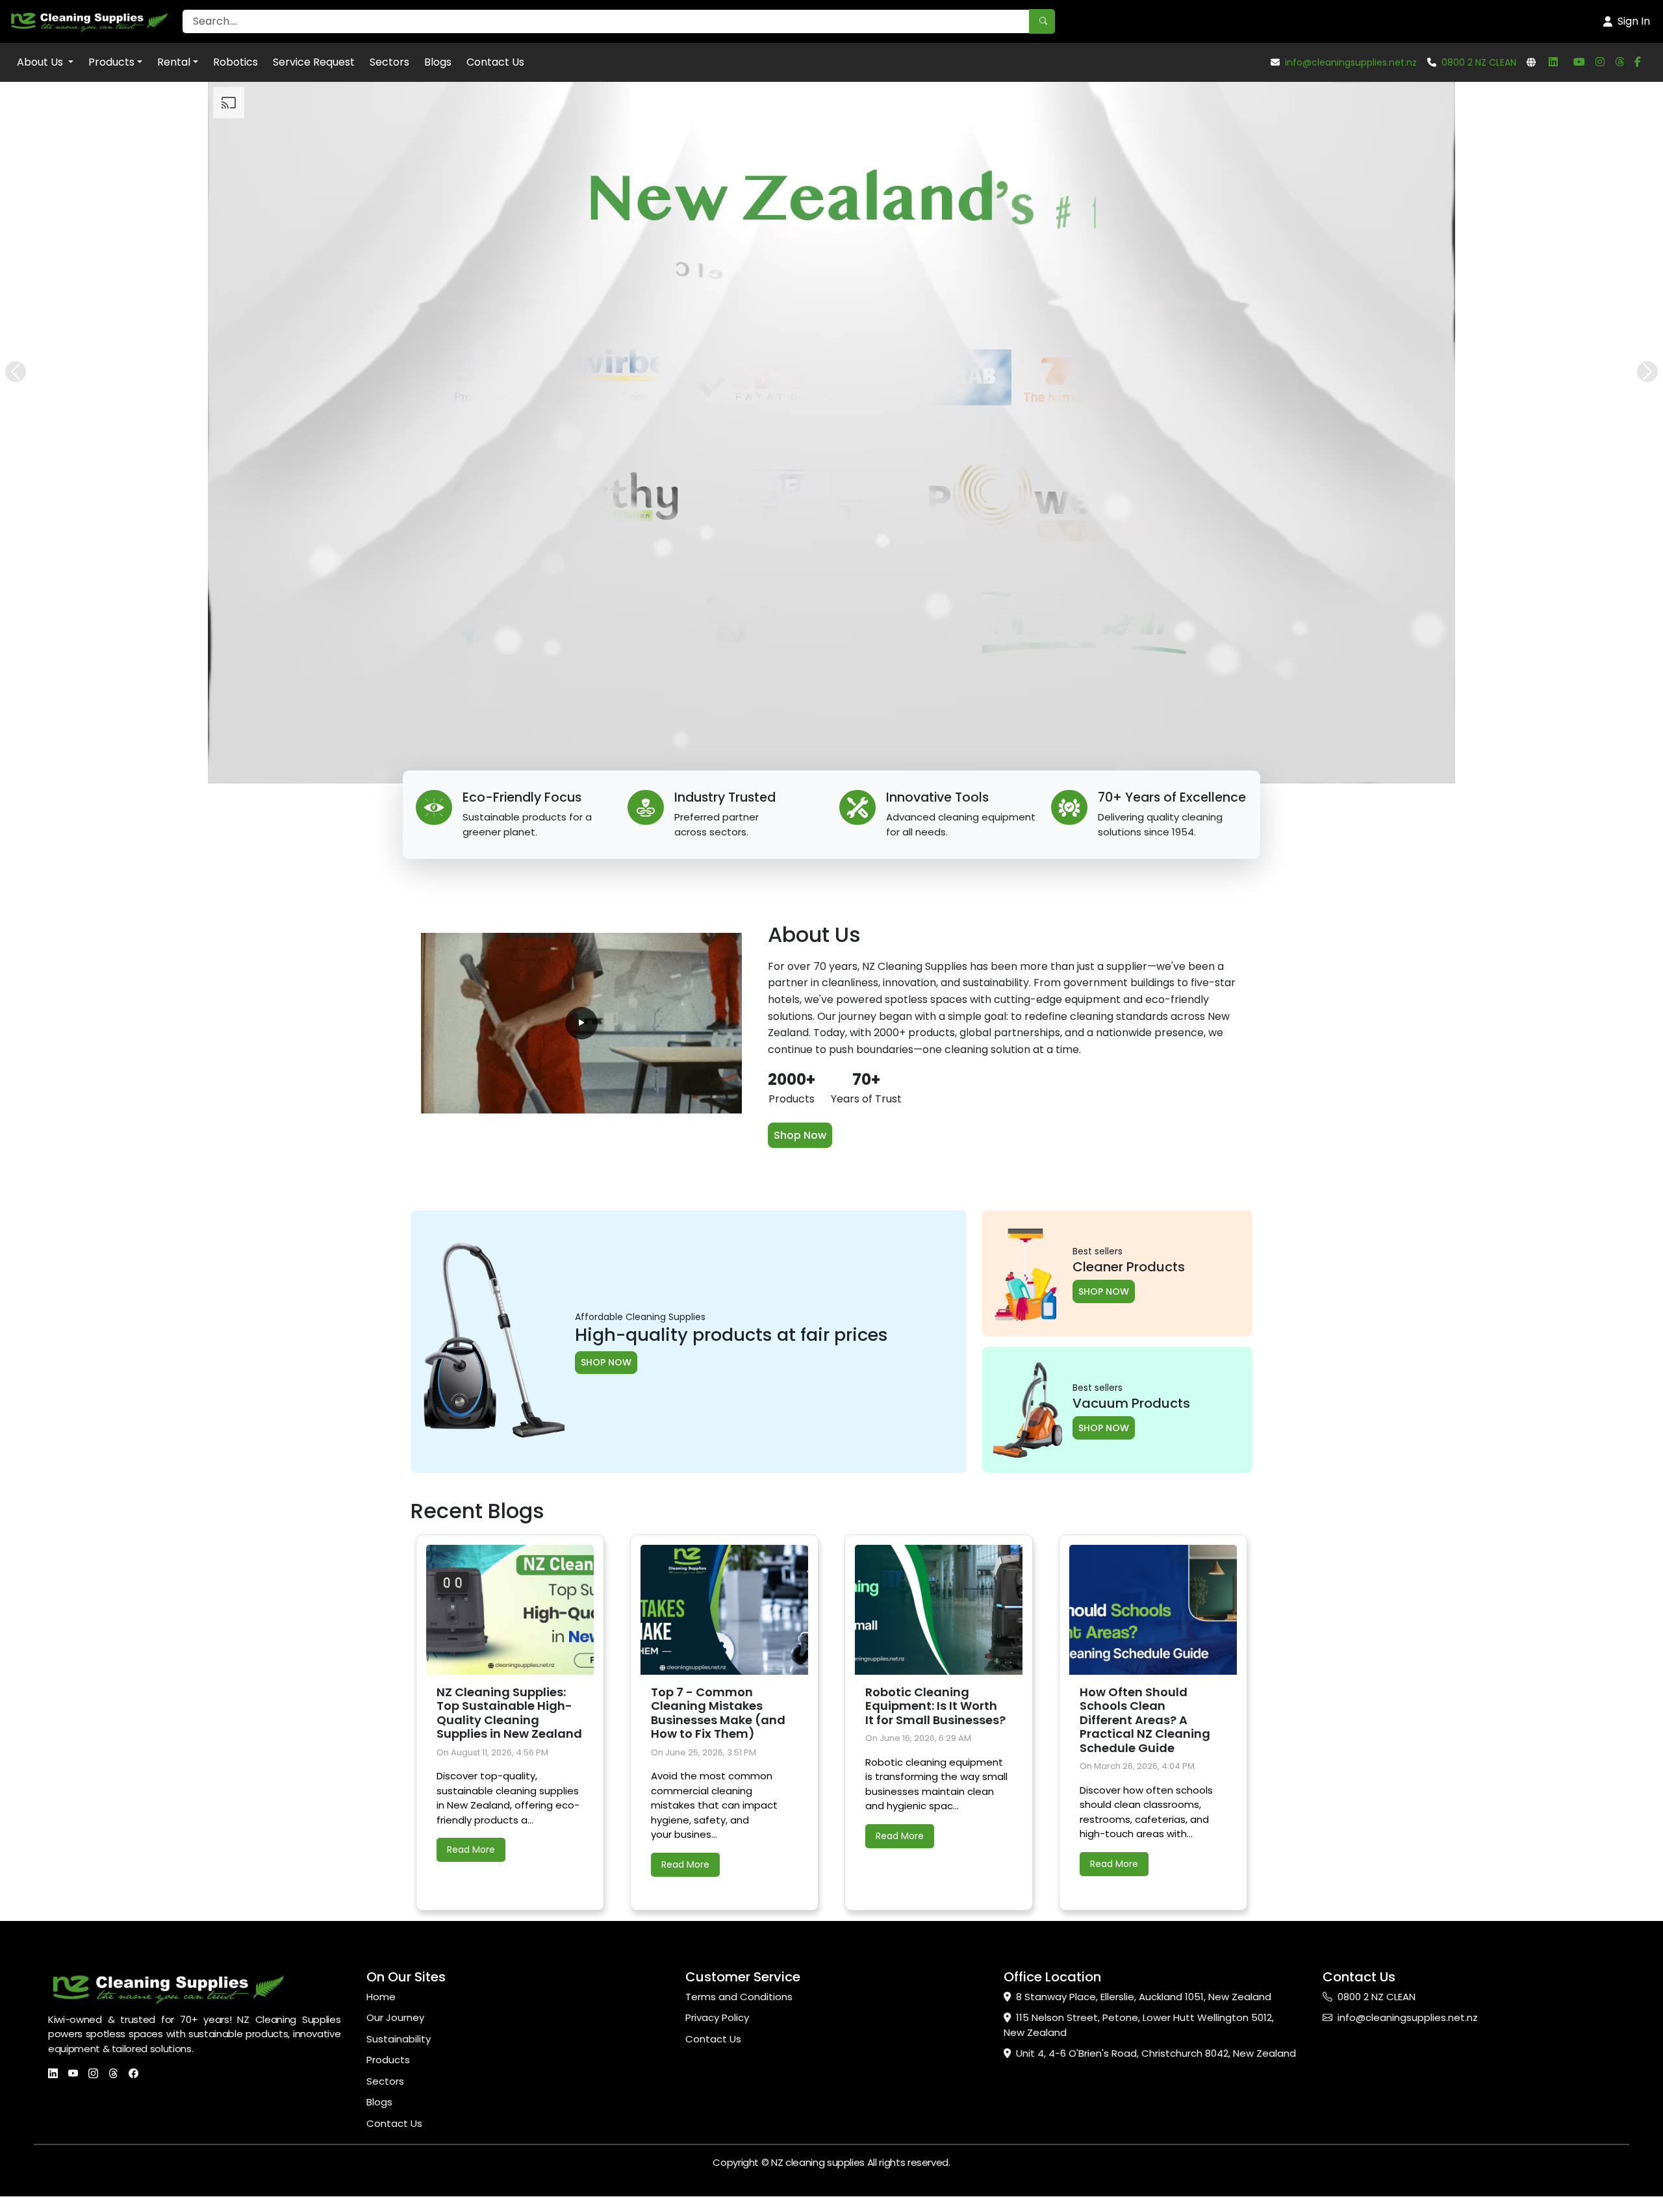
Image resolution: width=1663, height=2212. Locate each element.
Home (381, 1997)
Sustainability (399, 2039)
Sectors (389, 62)
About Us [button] (41, 62)
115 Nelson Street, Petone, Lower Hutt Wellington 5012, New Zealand (1139, 2025)
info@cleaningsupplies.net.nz (1351, 62)
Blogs (438, 62)
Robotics (235, 62)
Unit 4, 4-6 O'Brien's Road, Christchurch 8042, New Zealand (1156, 2053)
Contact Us (495, 62)
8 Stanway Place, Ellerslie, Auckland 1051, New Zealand (1144, 1997)
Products (111, 62)
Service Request (314, 62)
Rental (174, 62)
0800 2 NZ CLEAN (1479, 62)
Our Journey (395, 2017)
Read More (471, 1850)
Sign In (1634, 21)
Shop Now (800, 1135)
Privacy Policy (717, 2017)
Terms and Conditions (739, 1997)
